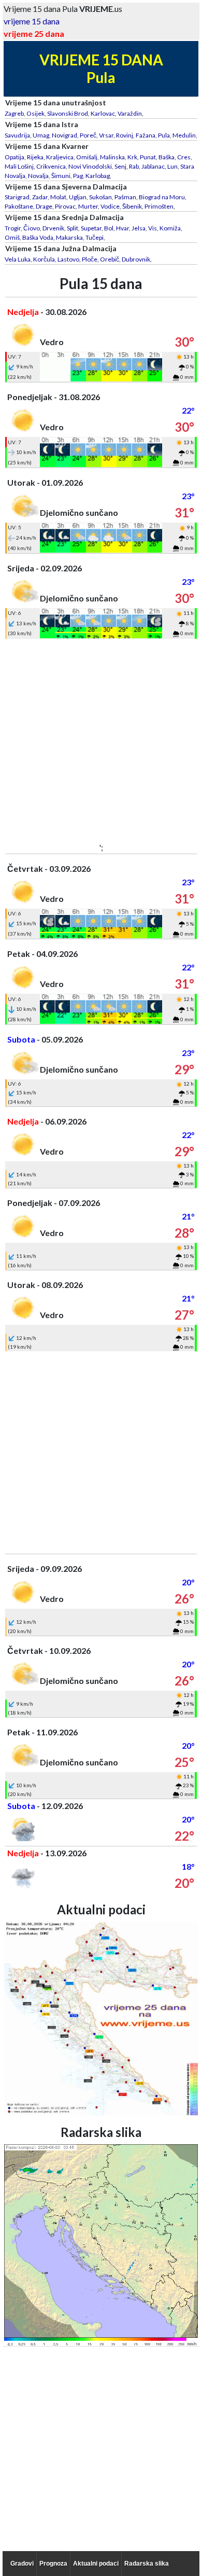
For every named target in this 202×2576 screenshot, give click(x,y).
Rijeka (35, 157)
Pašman (125, 197)
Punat (148, 157)
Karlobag (98, 176)
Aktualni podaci (96, 2564)
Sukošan (100, 197)
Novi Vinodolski (90, 166)
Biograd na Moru (162, 197)
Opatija (15, 157)
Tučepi (95, 237)
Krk (132, 157)
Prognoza (53, 2564)
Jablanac (153, 166)
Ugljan (78, 197)
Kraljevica (60, 157)
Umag (41, 135)
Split (73, 228)
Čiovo (32, 228)
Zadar (40, 197)
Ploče (90, 259)
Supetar (91, 228)
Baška (167, 157)
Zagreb (14, 113)
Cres (184, 157)
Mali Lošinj (19, 166)
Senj (120, 166)
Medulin (184, 135)
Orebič (110, 259)
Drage (44, 206)
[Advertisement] (101, 740)
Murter (88, 206)
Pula (164, 135)
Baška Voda (38, 237)
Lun (172, 166)
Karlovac (103, 113)
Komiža (170, 228)
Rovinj (125, 135)
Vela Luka (18, 259)
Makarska (69, 237)
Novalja (38, 176)
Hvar (122, 228)
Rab (134, 166)
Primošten (159, 206)
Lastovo (68, 259)
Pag (78, 176)
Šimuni (61, 176)
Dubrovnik (136, 259)
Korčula (44, 259)
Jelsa (139, 228)
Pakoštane (19, 206)
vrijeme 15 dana (32, 21)
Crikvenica (51, 166)
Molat (58, 197)
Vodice (110, 206)
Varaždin (130, 113)
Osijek (35, 113)
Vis (153, 228)
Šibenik (132, 206)
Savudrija (17, 135)
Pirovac (65, 206)
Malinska (112, 157)
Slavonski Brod (68, 113)
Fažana (146, 135)
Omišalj (87, 157)
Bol (109, 228)
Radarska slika (147, 2564)
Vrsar (106, 135)
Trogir (13, 228)
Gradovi (22, 2564)
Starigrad (17, 197)
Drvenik (53, 228)
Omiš (12, 237)
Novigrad (64, 135)
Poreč (88, 135)
